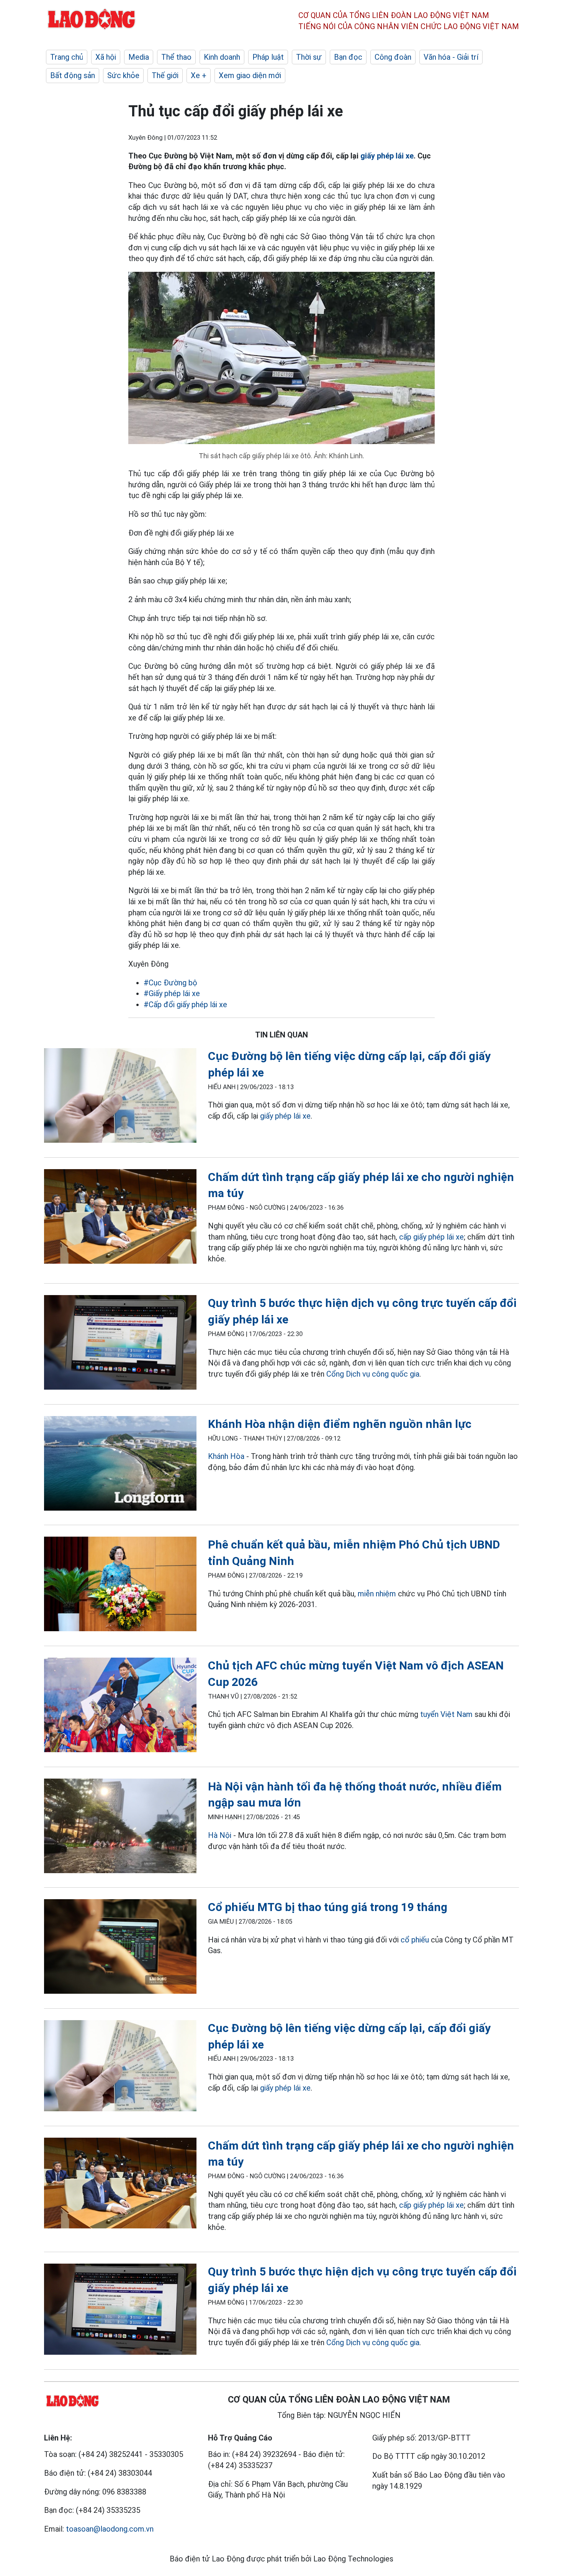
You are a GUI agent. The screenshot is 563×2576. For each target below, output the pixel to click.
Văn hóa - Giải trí (451, 57)
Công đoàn (393, 57)
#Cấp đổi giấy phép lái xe (185, 1005)
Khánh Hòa (226, 1456)
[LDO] (120, 1097)
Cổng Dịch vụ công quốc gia (373, 1374)
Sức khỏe (123, 75)
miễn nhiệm (377, 1594)
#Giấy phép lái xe (172, 993)
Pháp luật (268, 57)
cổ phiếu (415, 1940)
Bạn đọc (348, 57)
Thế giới (165, 75)
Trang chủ (67, 57)
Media (139, 57)
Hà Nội (220, 1835)
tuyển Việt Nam (446, 1714)
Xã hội (106, 57)
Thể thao (176, 57)
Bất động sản (73, 75)
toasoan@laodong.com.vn (110, 2529)
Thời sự (309, 57)
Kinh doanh (222, 57)
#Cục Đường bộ (170, 983)
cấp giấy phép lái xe (431, 1237)
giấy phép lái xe (387, 156)
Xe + (199, 75)
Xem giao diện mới (250, 75)
